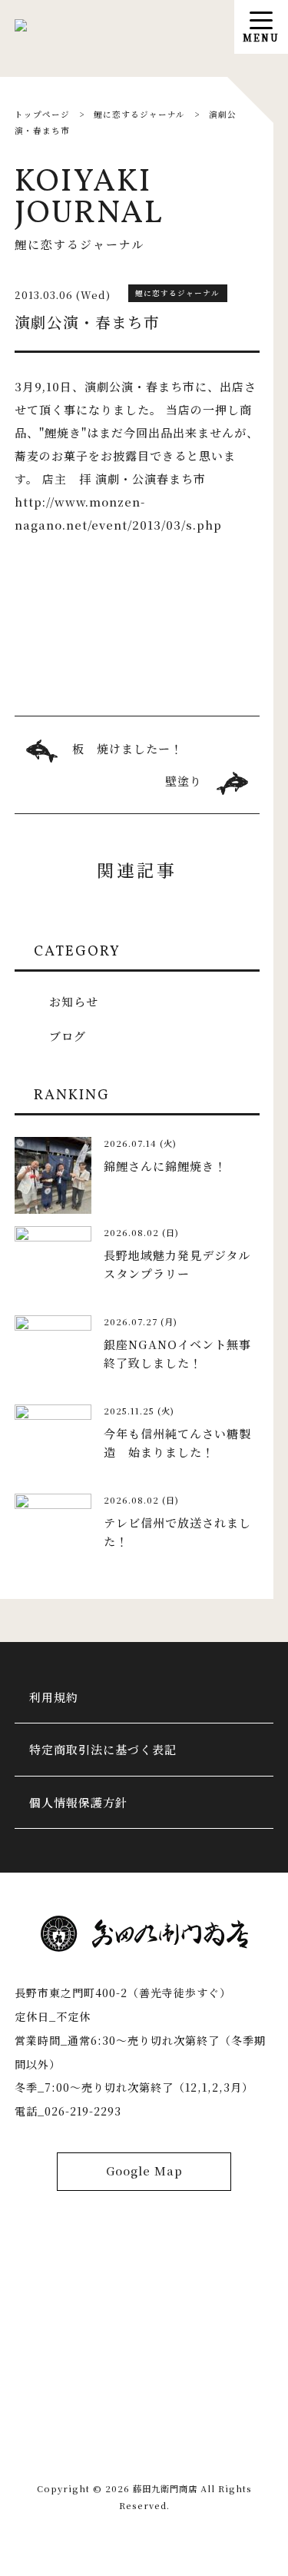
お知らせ (74, 1001)
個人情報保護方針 (78, 1802)
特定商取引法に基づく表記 (103, 1749)
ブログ (68, 1036)
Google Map (144, 2170)
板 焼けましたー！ (127, 748)
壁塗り (184, 781)
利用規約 (54, 1697)
